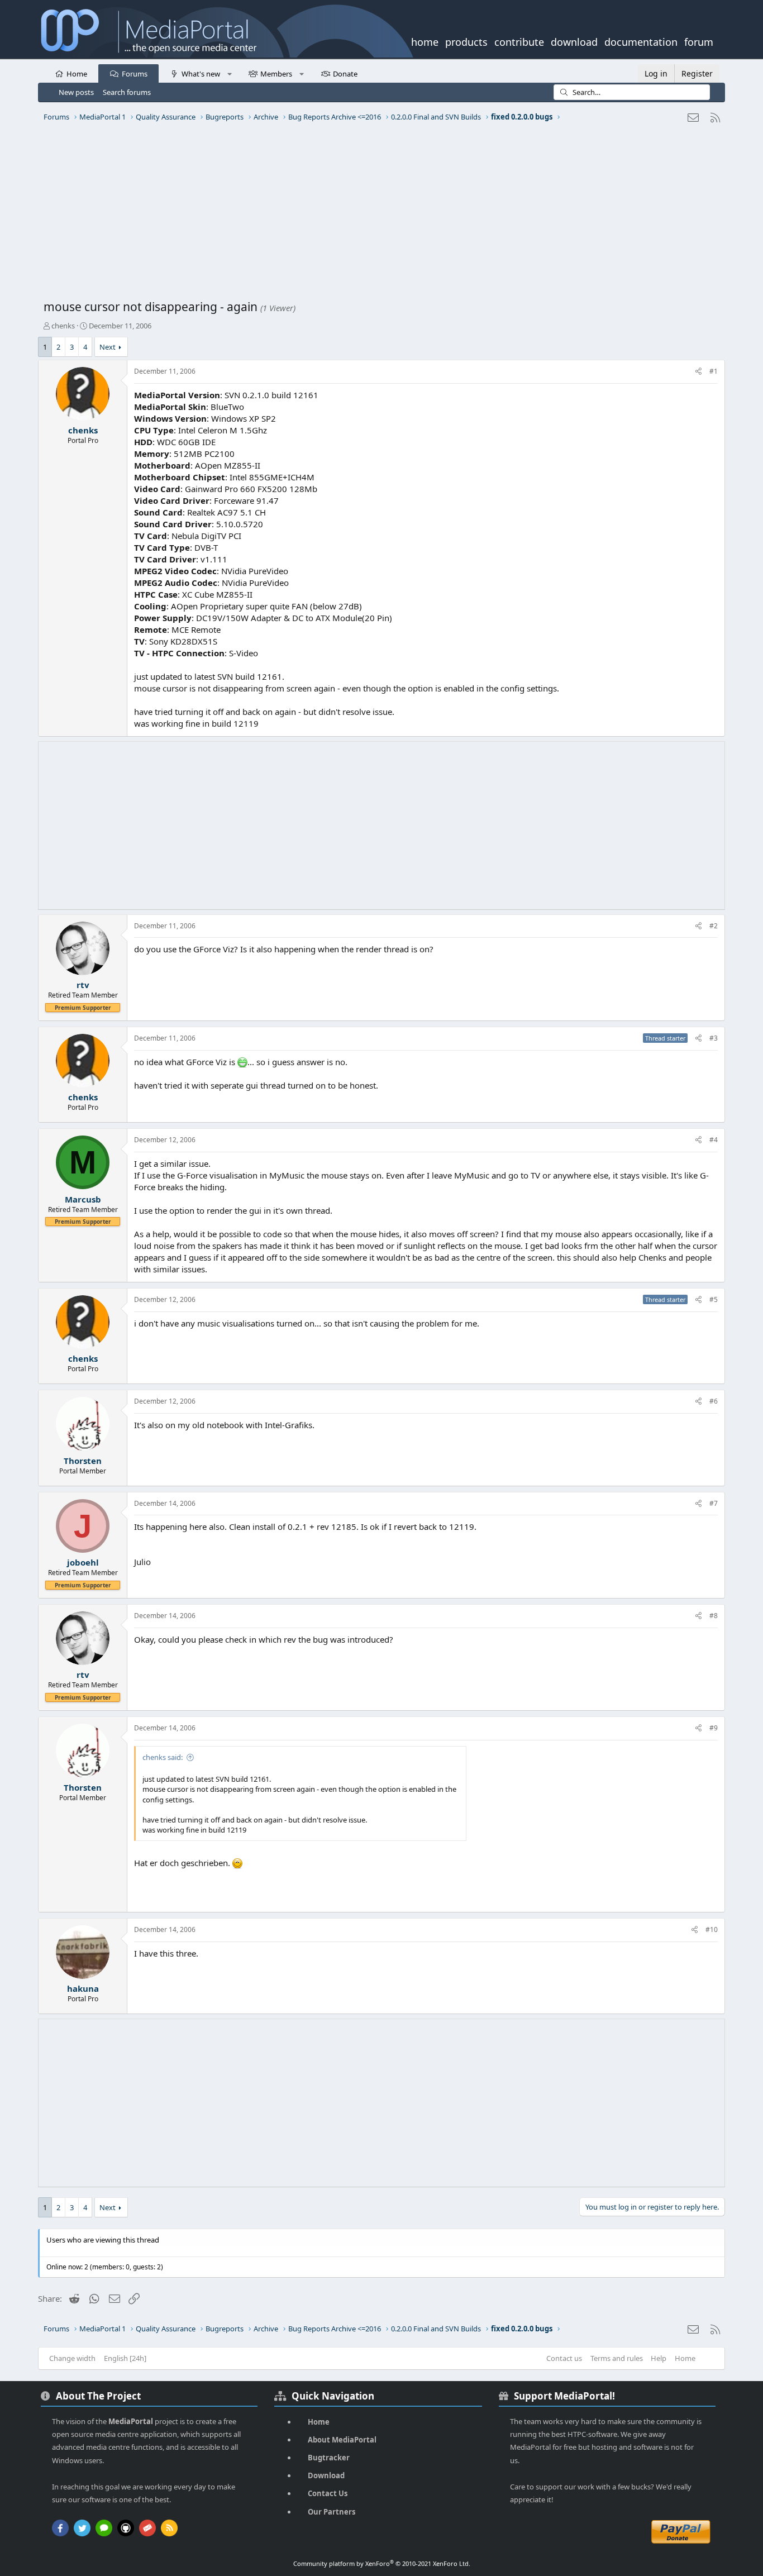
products (466, 41)
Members (276, 74)
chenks (63, 326)
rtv (83, 985)
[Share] (698, 372)
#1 (714, 371)
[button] (229, 73)
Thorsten (83, 1461)
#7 (714, 1503)
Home (77, 74)
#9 (714, 1728)
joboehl (83, 1562)
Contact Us (328, 2493)
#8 (714, 1616)
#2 (714, 926)
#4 (714, 1140)
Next (108, 347)
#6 (714, 1401)
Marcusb (83, 1199)
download (574, 41)
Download (326, 2475)
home (425, 41)
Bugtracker (329, 2458)
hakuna (83, 1988)
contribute (519, 41)
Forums (135, 74)
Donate (345, 74)
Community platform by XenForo (382, 2563)
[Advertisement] (379, 215)
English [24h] (125, 2358)
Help (659, 2358)
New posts (76, 92)
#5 (714, 1299)
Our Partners (332, 2512)
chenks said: (163, 1757)
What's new (201, 74)
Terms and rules (617, 2358)
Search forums (127, 92)
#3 (714, 1038)
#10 (712, 1929)
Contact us (564, 2358)
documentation (641, 41)
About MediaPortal (342, 2440)
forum (699, 41)
